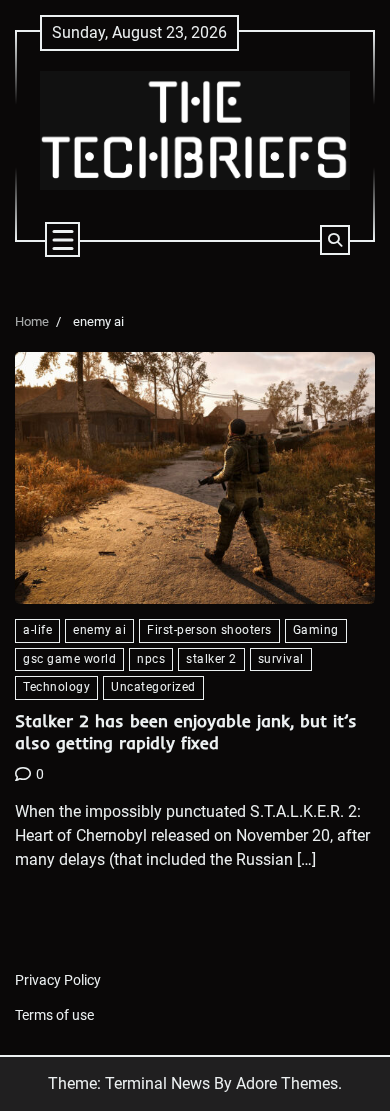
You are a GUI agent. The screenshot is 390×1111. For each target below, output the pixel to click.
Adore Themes (287, 1083)
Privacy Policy (58, 980)
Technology (56, 687)
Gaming (316, 630)
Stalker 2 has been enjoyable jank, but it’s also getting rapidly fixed (186, 731)
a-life (37, 630)
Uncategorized (153, 687)
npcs (151, 659)
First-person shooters (209, 630)
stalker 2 (211, 659)
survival (281, 659)
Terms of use (54, 1015)
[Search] (335, 240)
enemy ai (99, 630)
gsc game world (69, 659)
